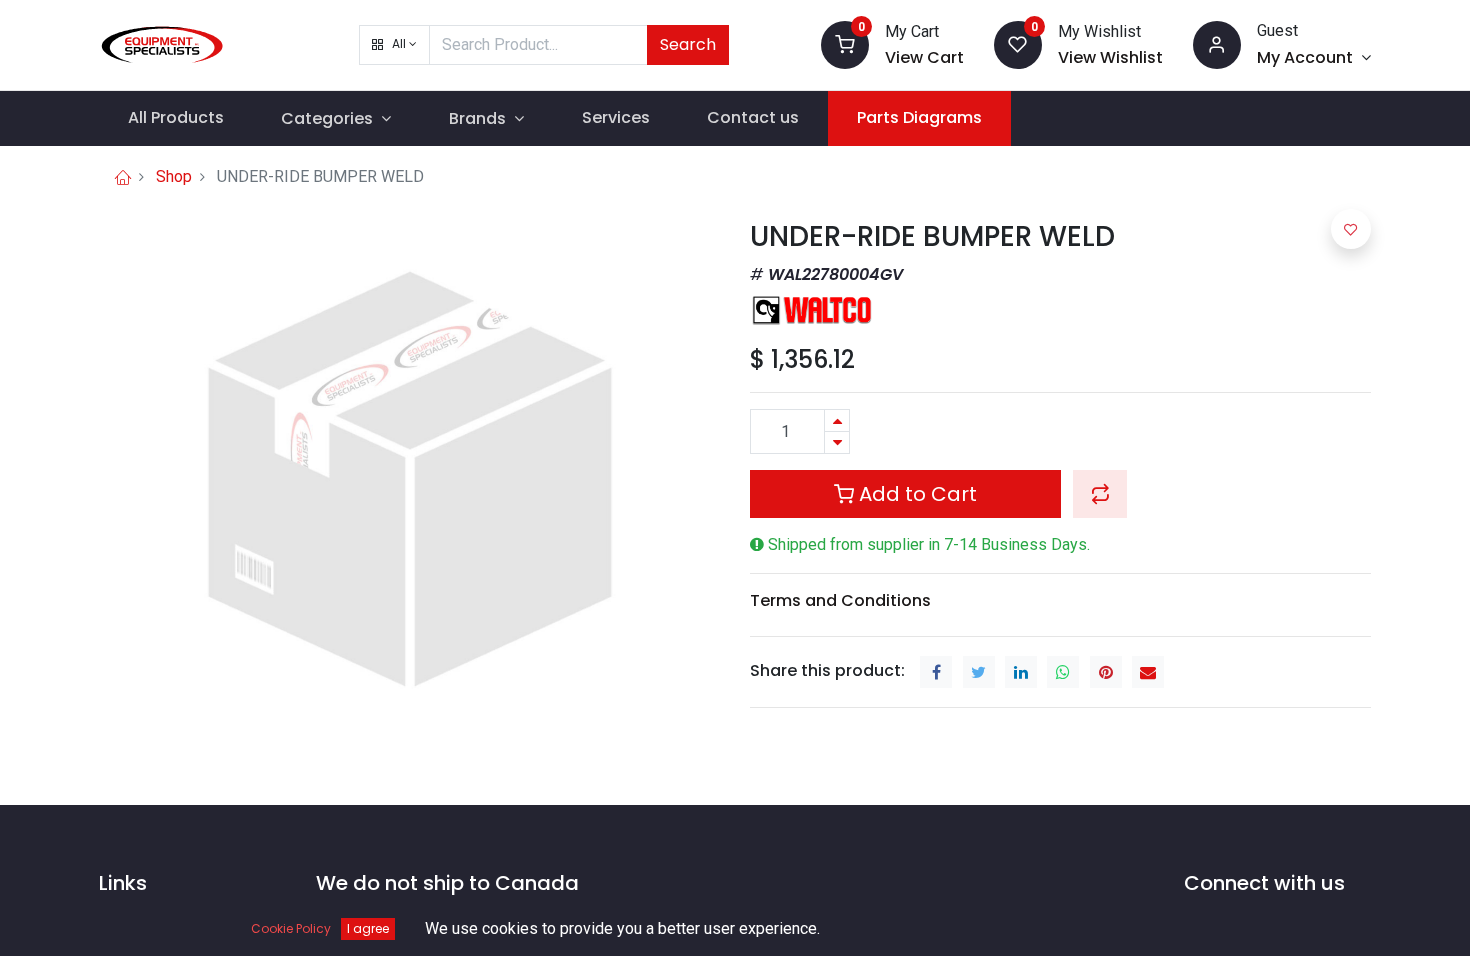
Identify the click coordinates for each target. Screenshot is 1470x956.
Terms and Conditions (840, 600)
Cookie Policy (291, 928)
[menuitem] (176, 118)
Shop (174, 176)
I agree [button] (368, 928)
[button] (394, 45)
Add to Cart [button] (915, 494)
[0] (845, 43)
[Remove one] (837, 442)
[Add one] (837, 420)
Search (688, 44)
